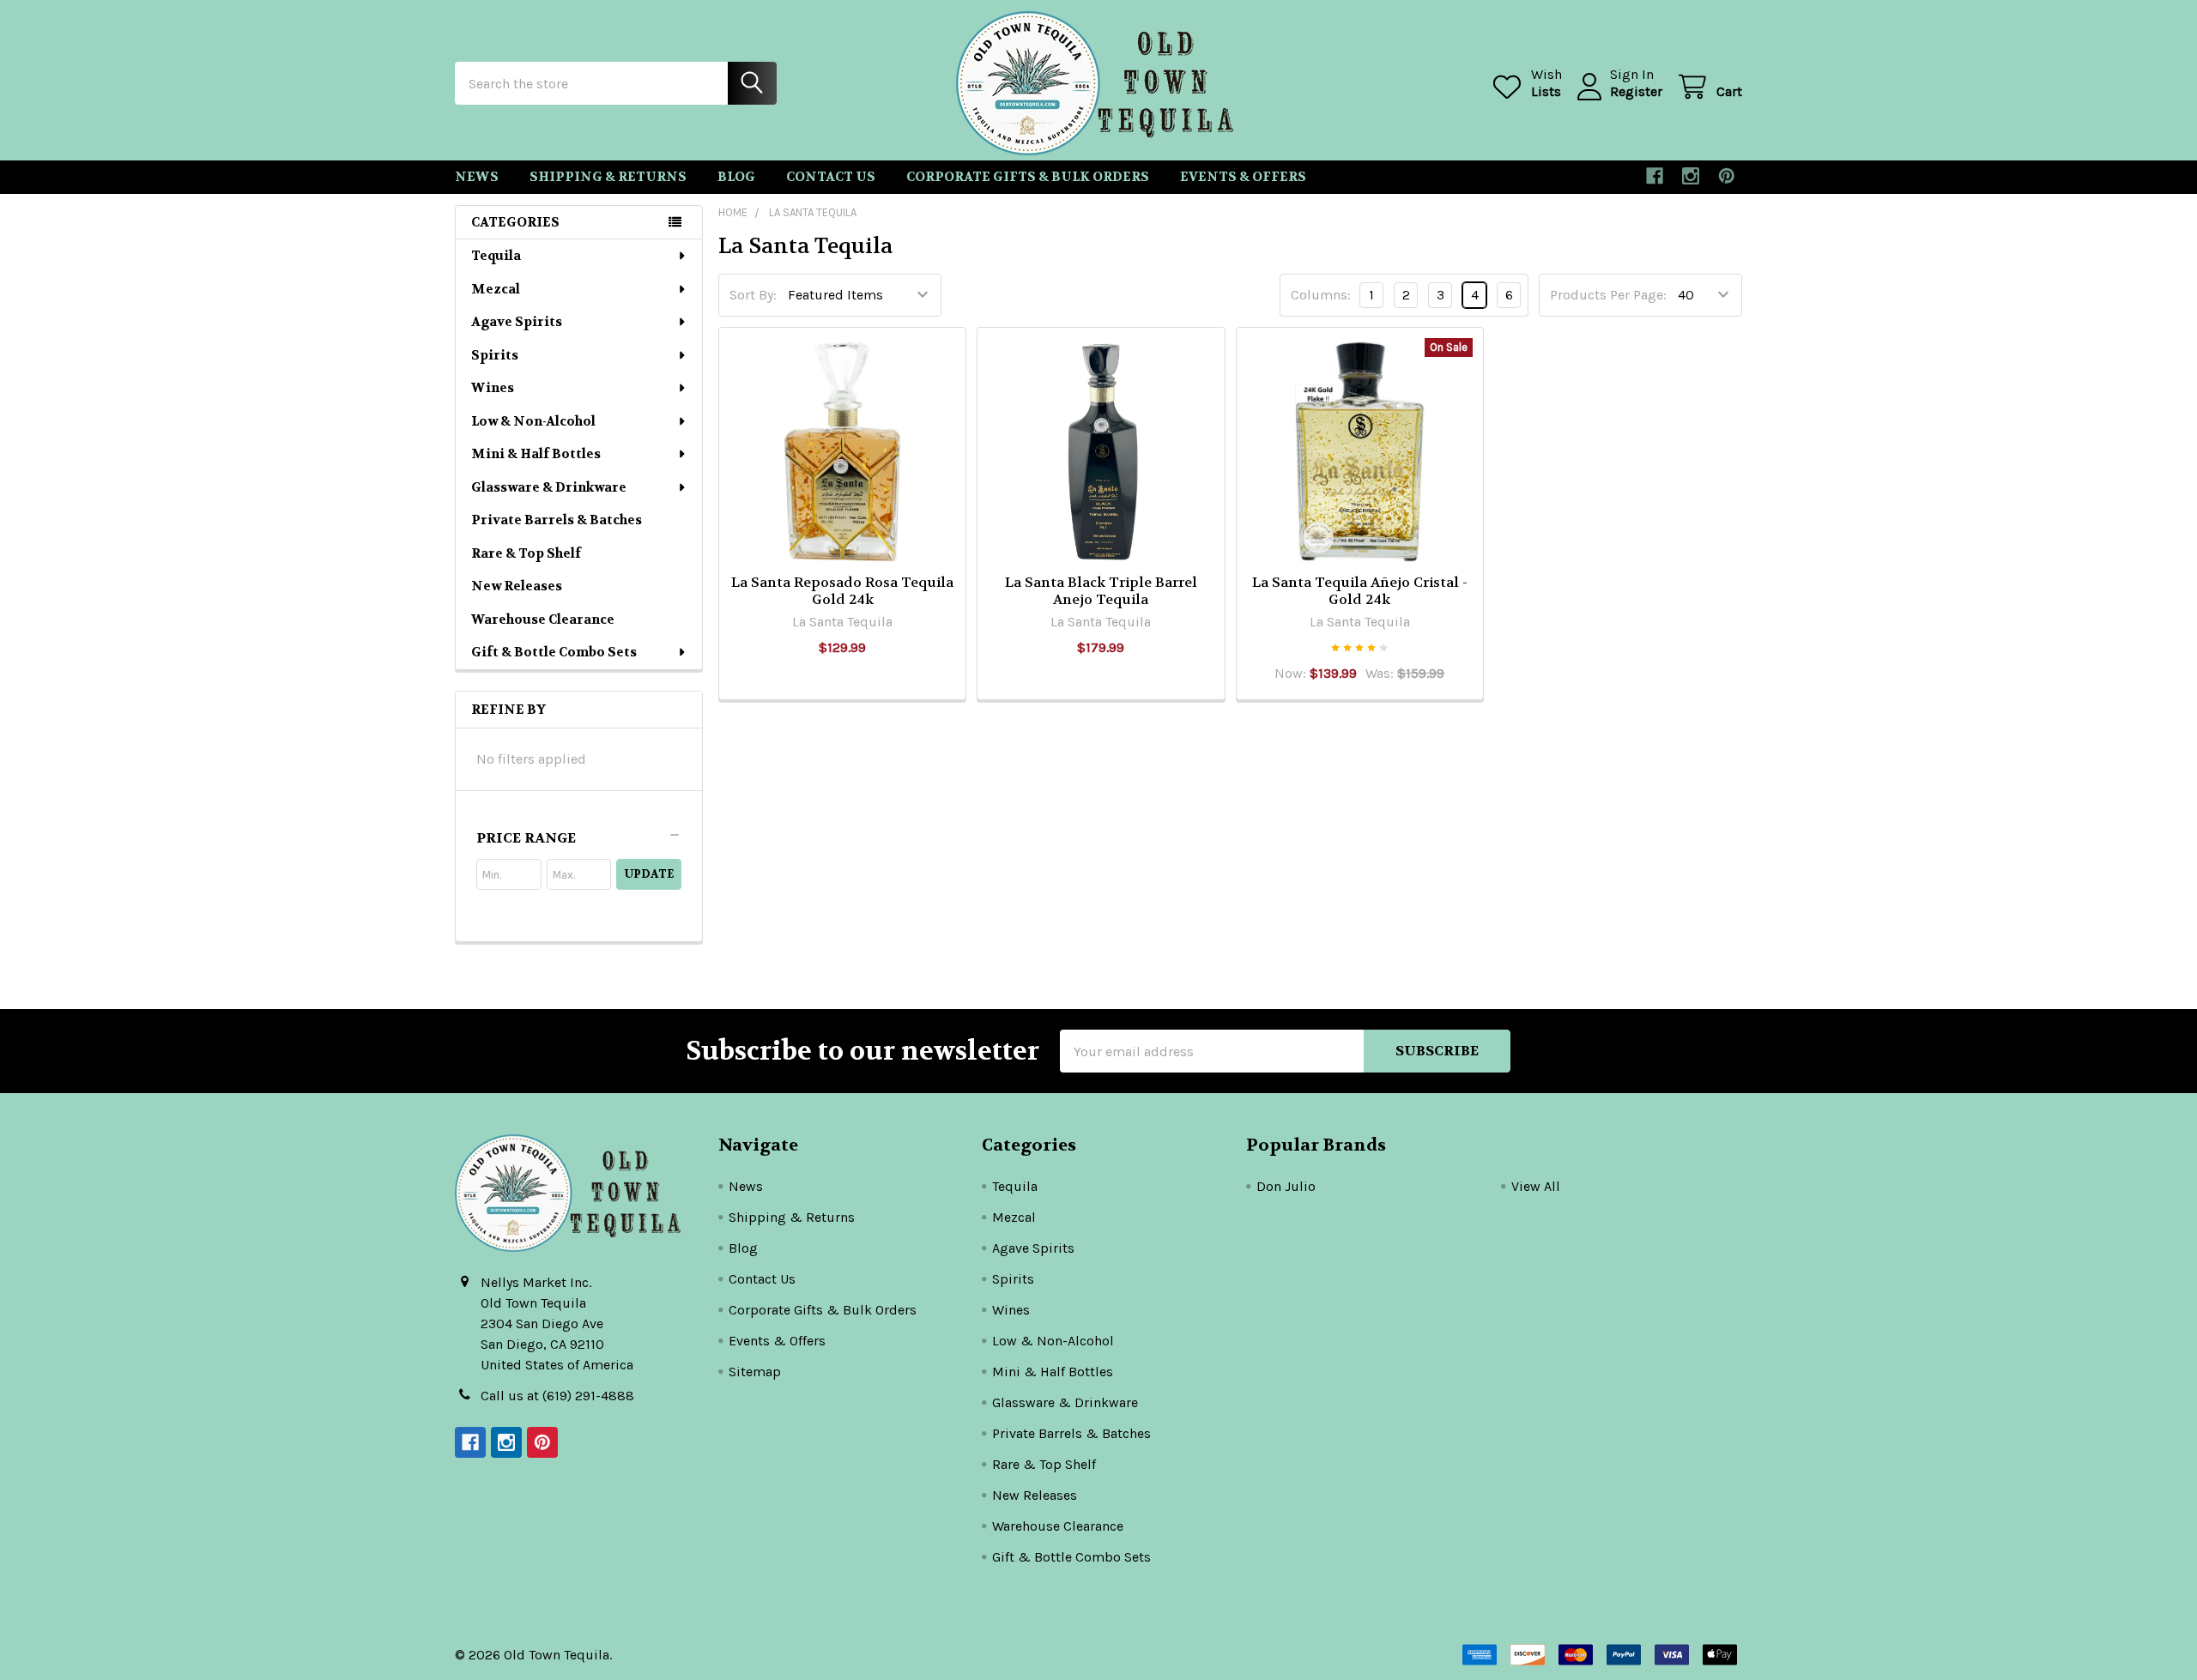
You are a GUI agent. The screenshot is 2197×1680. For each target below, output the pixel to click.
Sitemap (755, 1372)
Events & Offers (1243, 177)
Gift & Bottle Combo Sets (554, 652)
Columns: (1321, 295)
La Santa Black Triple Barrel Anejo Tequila (1101, 591)
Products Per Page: (1608, 295)
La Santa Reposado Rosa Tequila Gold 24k (842, 591)
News (477, 177)
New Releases (517, 586)
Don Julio (1286, 1186)
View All (1536, 1186)
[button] (579, 838)
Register (1636, 91)
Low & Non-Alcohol (533, 421)
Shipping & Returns (608, 177)
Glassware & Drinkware (549, 487)
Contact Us (831, 177)
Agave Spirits (517, 322)
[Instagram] (1691, 176)
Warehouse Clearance (543, 619)
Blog (736, 177)
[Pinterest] (1727, 176)
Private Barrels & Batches (557, 520)
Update (649, 874)
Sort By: (753, 295)
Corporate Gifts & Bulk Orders (1028, 177)
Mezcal (496, 289)
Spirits (495, 355)
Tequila (496, 256)
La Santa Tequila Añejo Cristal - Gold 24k (1360, 591)
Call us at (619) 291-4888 (557, 1396)
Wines (493, 388)
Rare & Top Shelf (526, 553)
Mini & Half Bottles (536, 454)
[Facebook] (1655, 176)
